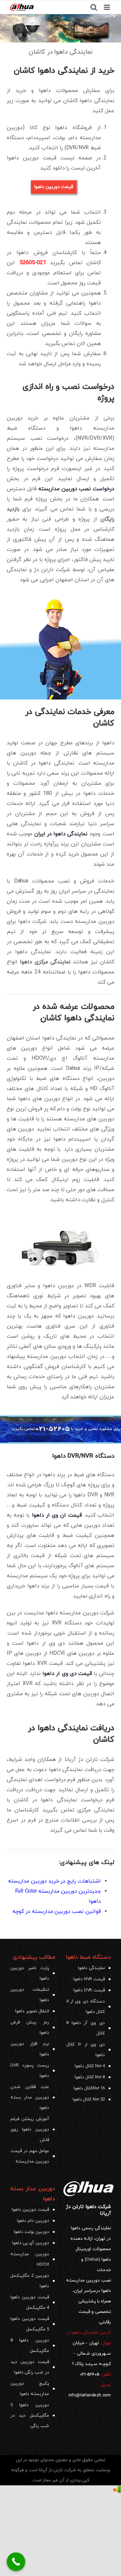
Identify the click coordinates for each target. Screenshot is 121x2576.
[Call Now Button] (16, 2562)
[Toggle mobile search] (94, 7)
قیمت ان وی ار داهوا (57, 1515)
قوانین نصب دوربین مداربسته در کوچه (57, 1912)
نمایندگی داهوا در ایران (61, 834)
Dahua (92, 2259)
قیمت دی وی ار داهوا (67, 1674)
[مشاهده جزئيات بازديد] (117, 2490)
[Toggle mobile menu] (107, 7)
